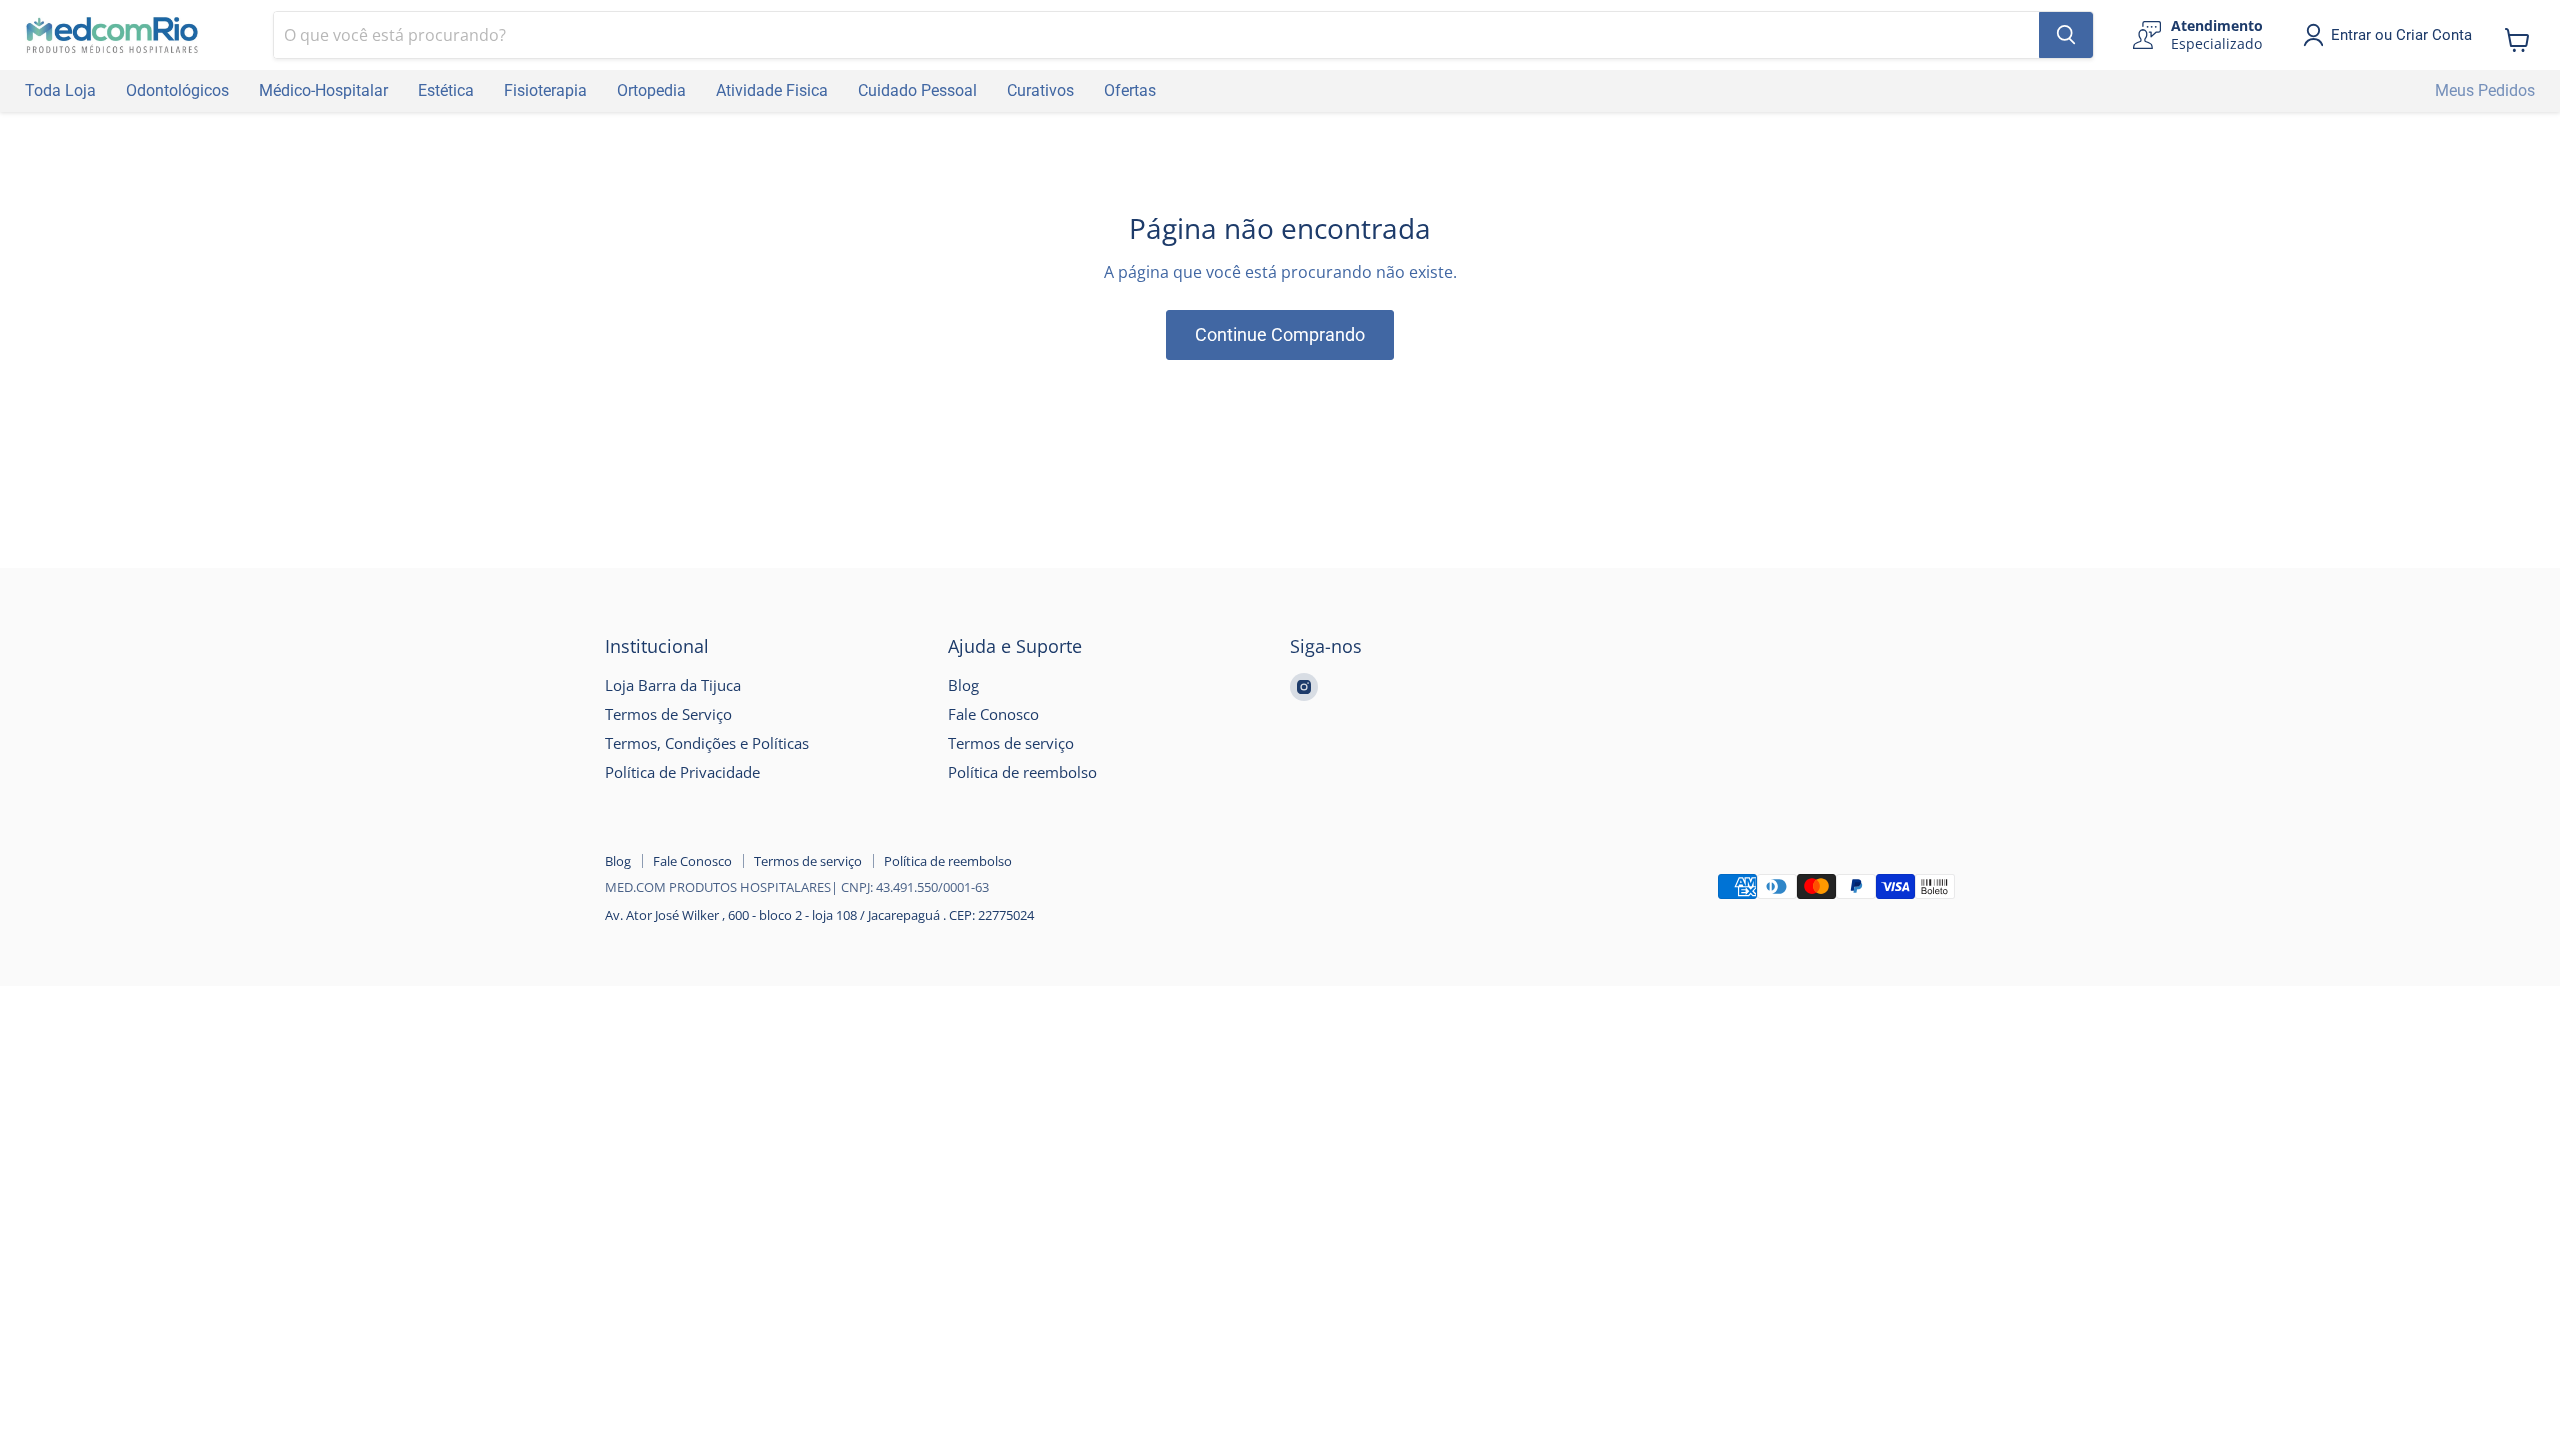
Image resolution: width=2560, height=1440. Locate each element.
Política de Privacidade (682, 772)
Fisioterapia (545, 90)
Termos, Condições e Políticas (707, 743)
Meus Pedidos (2485, 90)
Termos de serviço (1011, 743)
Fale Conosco (993, 714)
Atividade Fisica (772, 90)
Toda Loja (60, 90)
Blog (963, 685)
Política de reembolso (1022, 772)
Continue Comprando (1280, 334)
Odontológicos (177, 90)
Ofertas (1130, 90)
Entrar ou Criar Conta (2401, 35)
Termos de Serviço (668, 714)
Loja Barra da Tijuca (673, 685)
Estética (446, 90)
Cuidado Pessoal (917, 90)
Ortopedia (651, 90)
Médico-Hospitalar (323, 90)
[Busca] (2066, 35)
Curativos (1040, 90)
